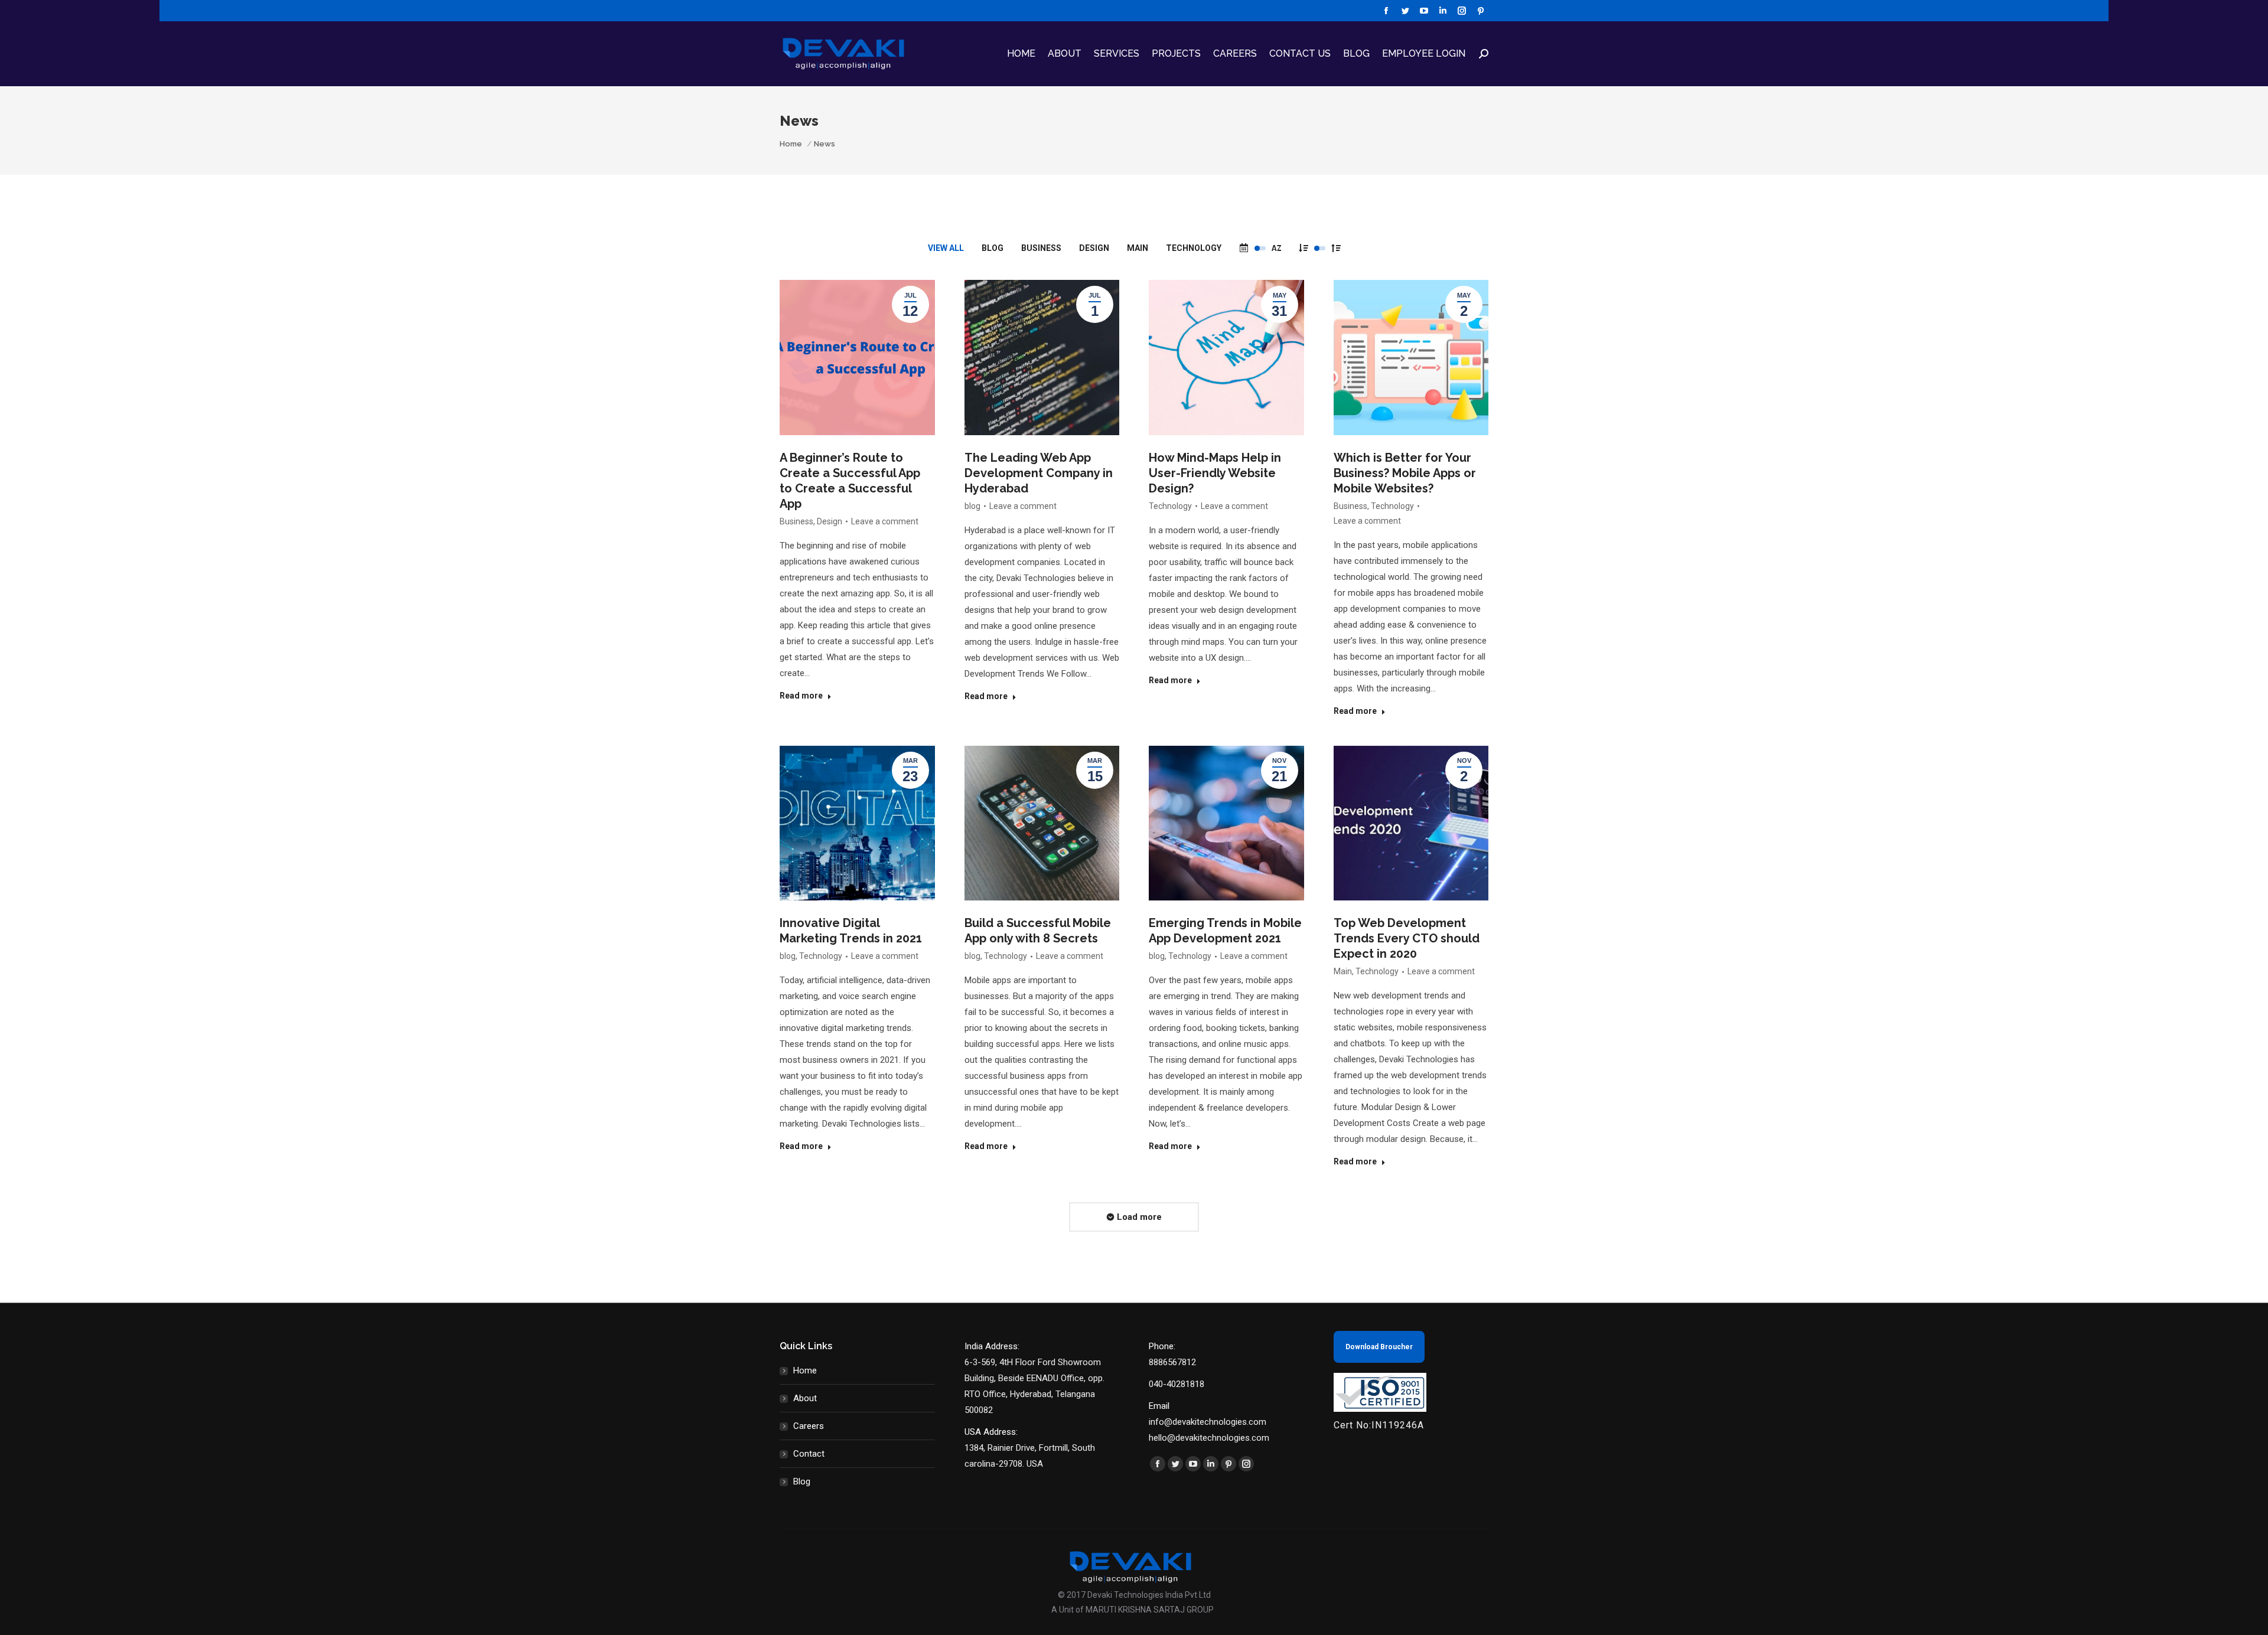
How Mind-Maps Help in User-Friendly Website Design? (1215, 473)
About (805, 1398)
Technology (1194, 248)
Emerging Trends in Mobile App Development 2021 (1225, 931)
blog (993, 248)
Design (1094, 248)
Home (805, 1370)
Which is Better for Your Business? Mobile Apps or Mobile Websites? (1405, 473)
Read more (801, 696)
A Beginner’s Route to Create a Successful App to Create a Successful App (850, 481)
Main (1138, 248)
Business (1041, 248)
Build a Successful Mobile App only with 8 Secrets (1038, 931)
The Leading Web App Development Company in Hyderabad (1039, 473)
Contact (809, 1454)
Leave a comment (885, 521)
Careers (809, 1426)
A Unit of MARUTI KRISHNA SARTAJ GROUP (1133, 1610)
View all (946, 248)
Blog (802, 1481)
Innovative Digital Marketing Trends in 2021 (851, 931)
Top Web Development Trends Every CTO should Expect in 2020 (1407, 938)
